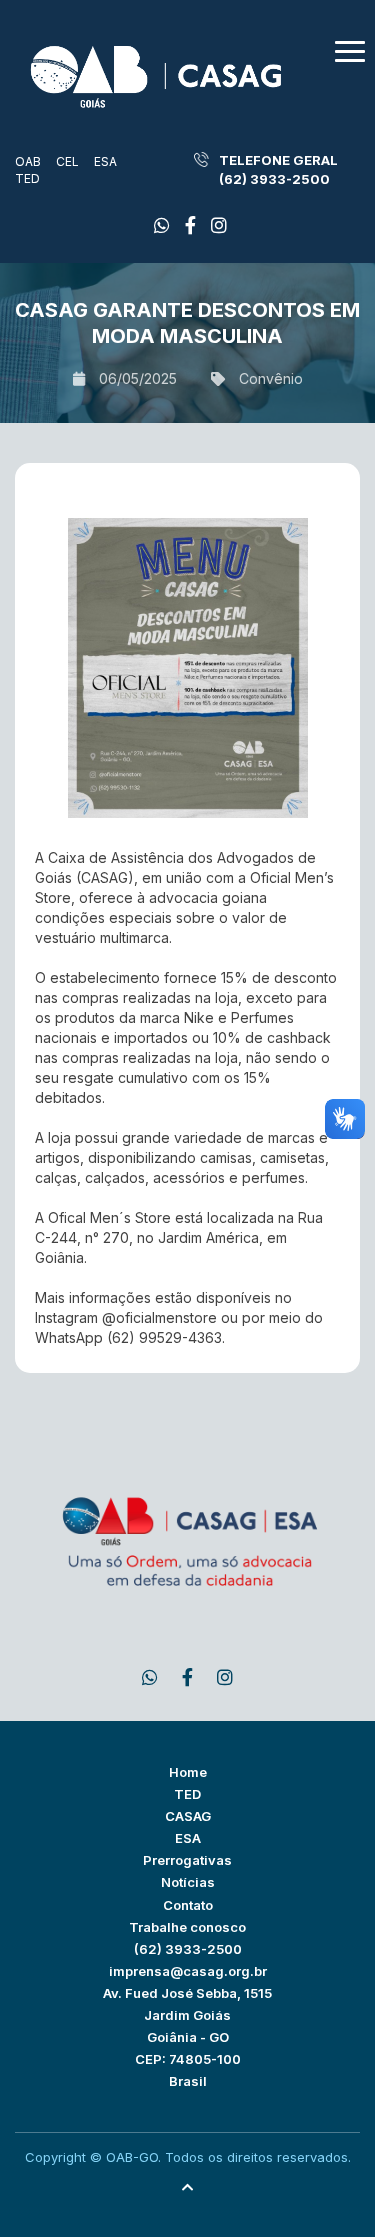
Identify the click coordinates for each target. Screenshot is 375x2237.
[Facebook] (162, 225)
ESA (105, 161)
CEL (67, 161)
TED (27, 178)
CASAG (188, 1816)
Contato (188, 1905)
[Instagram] (219, 225)
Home (188, 1772)
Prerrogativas (187, 1860)
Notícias (188, 1882)
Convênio (271, 378)
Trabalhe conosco (187, 1927)
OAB (28, 161)
